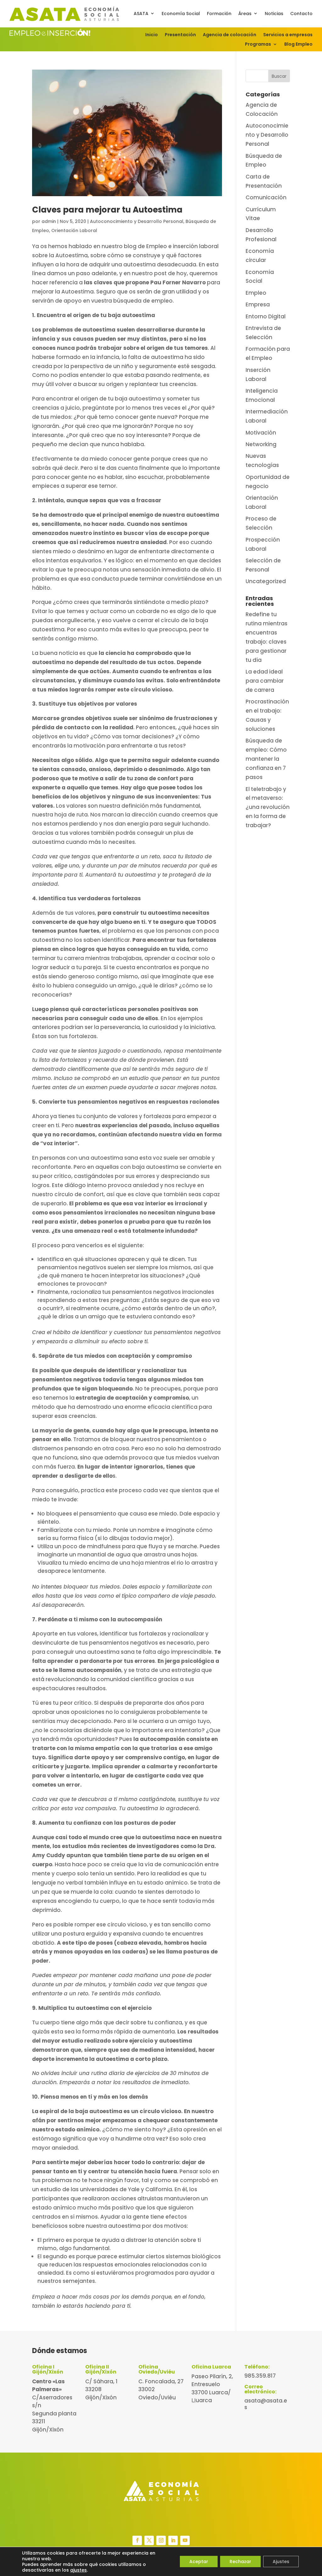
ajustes (78, 2570)
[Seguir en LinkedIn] (173, 2540)
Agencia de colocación (230, 35)
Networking (261, 444)
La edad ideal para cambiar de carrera (265, 681)
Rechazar (240, 2562)
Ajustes (281, 2562)
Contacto (301, 14)
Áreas (245, 14)
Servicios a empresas (288, 35)
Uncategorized (266, 581)
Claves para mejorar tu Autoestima (107, 210)
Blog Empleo (298, 45)
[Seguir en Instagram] (161, 2540)
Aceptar (199, 2562)
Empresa (258, 304)
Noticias (274, 14)
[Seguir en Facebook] (137, 2540)
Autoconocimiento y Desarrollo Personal (137, 221)
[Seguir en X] (149, 2540)
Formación (219, 14)
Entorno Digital (266, 316)
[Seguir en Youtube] (185, 2540)
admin (49, 221)
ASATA (141, 14)
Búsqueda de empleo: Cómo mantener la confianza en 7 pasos (266, 759)
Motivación (261, 433)
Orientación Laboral (74, 230)
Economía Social (181, 14)
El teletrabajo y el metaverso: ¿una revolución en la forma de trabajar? (268, 807)
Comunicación (266, 197)
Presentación (180, 35)
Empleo (256, 293)
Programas (258, 45)
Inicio (152, 35)
